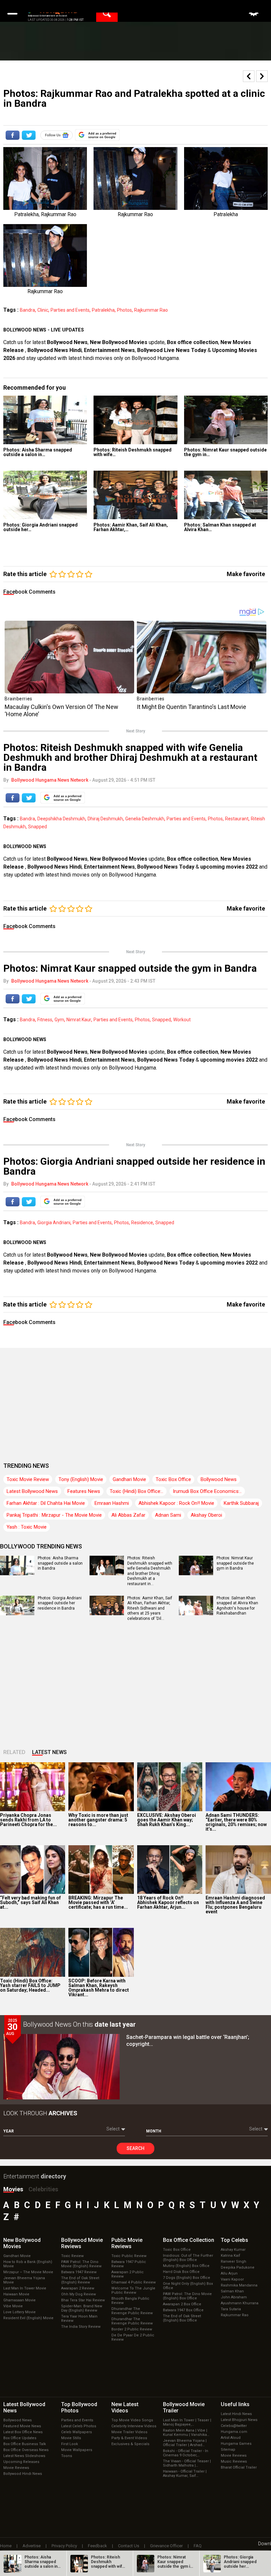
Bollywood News (67, 342)
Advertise (32, 2546)
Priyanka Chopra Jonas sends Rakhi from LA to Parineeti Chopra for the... (28, 1820)
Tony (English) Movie (81, 1479)
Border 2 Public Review (132, 2329)
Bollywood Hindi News (23, 2474)
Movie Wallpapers (77, 2450)
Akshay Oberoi (206, 1515)
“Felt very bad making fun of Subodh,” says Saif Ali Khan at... (30, 1902)
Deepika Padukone (238, 2267)
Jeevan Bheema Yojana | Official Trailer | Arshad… (185, 2443)
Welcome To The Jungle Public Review (133, 2290)
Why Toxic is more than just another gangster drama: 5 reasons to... (98, 1820)
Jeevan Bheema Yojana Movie (24, 2280)
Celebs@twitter (234, 2426)
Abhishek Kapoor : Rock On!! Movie (176, 1503)
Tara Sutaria (231, 2309)
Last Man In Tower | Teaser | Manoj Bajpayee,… (187, 2422)
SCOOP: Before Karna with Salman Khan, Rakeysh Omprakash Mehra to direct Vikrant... (99, 1988)
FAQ (198, 2546)
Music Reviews (234, 2461)
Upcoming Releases (21, 2462)
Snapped (38, 827)
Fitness (45, 1020)
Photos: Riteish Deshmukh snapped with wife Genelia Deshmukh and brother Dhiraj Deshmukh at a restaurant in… (150, 1571)
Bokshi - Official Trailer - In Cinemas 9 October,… (186, 2453)
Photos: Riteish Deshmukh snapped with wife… (133, 452)
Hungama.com (234, 2432)
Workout (182, 1020)
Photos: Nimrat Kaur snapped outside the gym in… (225, 452)
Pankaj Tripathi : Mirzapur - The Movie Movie (54, 1515)
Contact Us (129, 2546)
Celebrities (43, 2189)
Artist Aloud (231, 2438)
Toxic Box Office (173, 1479)
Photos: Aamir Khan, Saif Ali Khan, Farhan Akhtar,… (131, 527)
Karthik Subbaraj (241, 1503)
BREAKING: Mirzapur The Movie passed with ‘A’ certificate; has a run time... (98, 1902)
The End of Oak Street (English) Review (80, 2280)
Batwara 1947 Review (79, 2272)
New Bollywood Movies (119, 342)
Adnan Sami (168, 1515)
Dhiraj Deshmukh (105, 819)
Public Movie (127, 2243)
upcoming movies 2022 (230, 867)
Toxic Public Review (129, 2256)
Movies (13, 2189)
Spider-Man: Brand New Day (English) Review (82, 2308)
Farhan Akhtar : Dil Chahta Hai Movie (46, 1503)
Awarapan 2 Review (78, 2288)
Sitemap (228, 2450)
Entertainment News (109, 350)
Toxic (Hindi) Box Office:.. (136, 1491)
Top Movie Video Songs (132, 2420)
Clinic (43, 310)
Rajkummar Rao (151, 310)
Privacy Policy (64, 2546)
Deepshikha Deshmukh (61, 819)
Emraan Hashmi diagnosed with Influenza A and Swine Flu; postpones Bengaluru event (235, 1905)
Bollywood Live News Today (172, 350)
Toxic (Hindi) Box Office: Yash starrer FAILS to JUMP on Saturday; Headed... (30, 1985)
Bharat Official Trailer (239, 2467)
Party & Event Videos (129, 2438)
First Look (70, 2444)
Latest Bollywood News (32, 1491)
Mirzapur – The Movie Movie (28, 2272)
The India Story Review (81, 2327)
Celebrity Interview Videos (134, 2426)
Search (135, 2148)
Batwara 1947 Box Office (183, 2310)
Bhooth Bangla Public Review (130, 2301)
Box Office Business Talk (25, 2444)
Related (14, 1752)
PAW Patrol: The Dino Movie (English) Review (81, 2264)
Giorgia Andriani (54, 1223)
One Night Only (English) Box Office (188, 2286)
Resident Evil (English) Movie (28, 2318)
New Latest (125, 2407)
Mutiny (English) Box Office (186, 2266)
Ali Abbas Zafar (128, 1515)
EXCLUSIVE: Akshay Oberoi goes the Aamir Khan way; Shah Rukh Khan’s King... (167, 1820)
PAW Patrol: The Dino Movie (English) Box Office (187, 2296)
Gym (59, 1020)
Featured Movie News (22, 2426)
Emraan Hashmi (112, 1503)
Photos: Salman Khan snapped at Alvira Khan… (220, 527)
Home (6, 2546)
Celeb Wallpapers (77, 2432)
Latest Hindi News (236, 2414)
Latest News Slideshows (24, 2456)
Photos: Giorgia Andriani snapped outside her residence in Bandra (60, 1603)
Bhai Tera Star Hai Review (83, 2300)
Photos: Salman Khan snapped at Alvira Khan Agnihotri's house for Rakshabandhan (237, 1606)
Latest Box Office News (23, 2432)
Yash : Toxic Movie (27, 1527)
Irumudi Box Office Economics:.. (207, 1491)
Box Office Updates (20, 2438)
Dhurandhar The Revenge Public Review (132, 2311)
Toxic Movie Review (28, 1479)
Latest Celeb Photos (79, 2426)
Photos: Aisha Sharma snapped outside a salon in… (38, 452)
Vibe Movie (13, 2306)
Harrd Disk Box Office (181, 2272)
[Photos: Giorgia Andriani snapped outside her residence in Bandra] (45, 495)
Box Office (189, 2240)
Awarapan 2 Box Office (182, 2304)
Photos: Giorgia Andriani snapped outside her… (40, 527)
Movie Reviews (16, 2468)
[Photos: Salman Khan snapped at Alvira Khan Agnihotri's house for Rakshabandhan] (226, 495)
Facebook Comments (29, 592)
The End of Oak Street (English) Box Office (182, 2318)
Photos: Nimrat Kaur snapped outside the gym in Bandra (235, 1563)
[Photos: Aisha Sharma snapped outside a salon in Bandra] (45, 420)
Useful (235, 2404)
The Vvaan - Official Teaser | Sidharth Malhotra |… (187, 2463)
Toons (67, 2456)
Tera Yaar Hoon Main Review (79, 2319)
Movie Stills (71, 2438)
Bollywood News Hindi (55, 350)
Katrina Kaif (231, 2256)
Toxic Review (72, 2256)
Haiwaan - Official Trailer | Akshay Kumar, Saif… (185, 2474)
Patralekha (103, 310)
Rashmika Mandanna (239, 2285)
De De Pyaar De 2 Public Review (133, 2337)
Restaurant (237, 819)
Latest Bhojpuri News (239, 2420)
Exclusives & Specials (130, 2444)
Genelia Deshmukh (145, 819)
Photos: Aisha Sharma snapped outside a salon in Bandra (60, 1563)
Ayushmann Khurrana (240, 2303)
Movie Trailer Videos (129, 2432)
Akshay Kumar (233, 2250)
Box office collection (193, 342)
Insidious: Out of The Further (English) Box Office (188, 2258)
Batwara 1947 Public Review (129, 2264)
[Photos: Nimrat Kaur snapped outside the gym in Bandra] (226, 420)
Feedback (97, 2546)
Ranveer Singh (233, 2262)
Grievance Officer (166, 2546)
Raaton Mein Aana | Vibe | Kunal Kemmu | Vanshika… (186, 2433)
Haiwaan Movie (16, 2294)
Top (234, 2240)
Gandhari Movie (129, 1479)
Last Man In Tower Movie (25, 2288)
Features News (84, 1491)
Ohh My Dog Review (78, 2294)
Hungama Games (236, 2444)
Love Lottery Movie (19, 2312)
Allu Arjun (229, 2273)
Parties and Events (70, 310)
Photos (124, 310)
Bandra (27, 310)
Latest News (49, 1752)
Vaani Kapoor (232, 2279)
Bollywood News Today (166, 867)
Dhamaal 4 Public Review (134, 2282)
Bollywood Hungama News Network (50, 780)
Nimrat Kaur (79, 1020)
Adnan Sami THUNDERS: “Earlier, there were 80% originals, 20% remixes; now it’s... (236, 1822)
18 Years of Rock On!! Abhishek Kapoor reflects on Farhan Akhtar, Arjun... (168, 1902)
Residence (142, 1223)
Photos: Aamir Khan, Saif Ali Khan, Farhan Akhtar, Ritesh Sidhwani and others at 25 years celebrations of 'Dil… (150, 1608)
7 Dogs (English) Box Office (187, 2278)
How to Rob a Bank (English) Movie (28, 2264)
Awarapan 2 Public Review (128, 2274)
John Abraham (234, 2297)
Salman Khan (232, 2291)
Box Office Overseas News (26, 2450)
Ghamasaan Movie (19, 2300)
